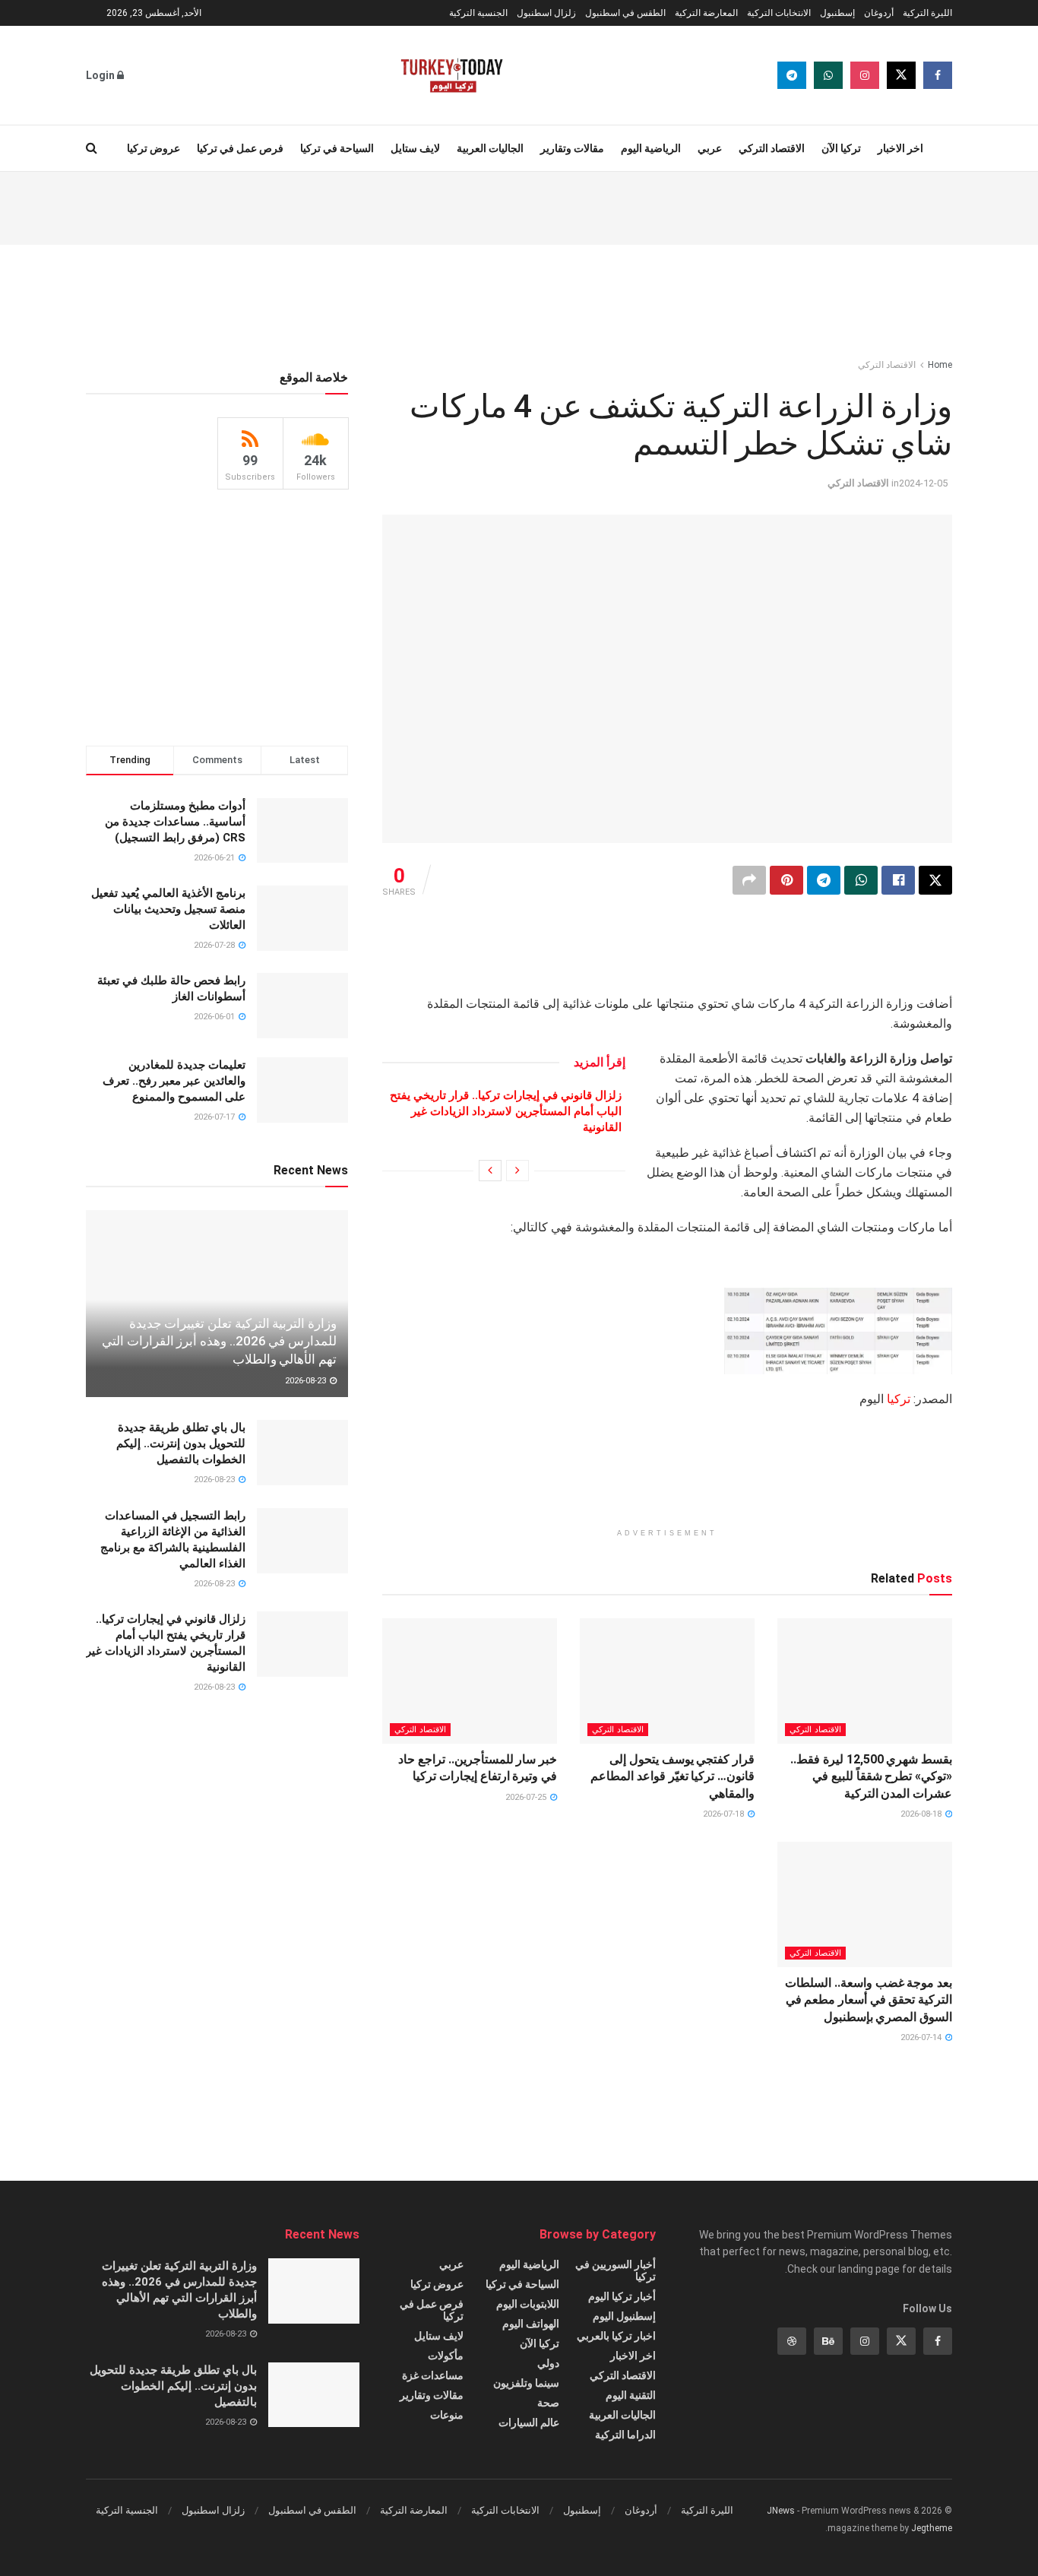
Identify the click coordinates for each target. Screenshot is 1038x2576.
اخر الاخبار (900, 148)
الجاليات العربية (490, 148)
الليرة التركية (927, 13)
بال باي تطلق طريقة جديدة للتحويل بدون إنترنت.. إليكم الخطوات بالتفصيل (181, 1443)
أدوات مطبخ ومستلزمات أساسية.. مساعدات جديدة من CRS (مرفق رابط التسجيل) (175, 822)
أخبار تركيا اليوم (622, 2296)
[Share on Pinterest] (786, 880)
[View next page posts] (490, 1171)
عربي (710, 148)
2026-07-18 (725, 1814)
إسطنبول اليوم (624, 2316)
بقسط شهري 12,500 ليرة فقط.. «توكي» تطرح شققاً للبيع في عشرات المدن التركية (871, 1776)
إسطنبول (837, 13)
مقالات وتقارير (572, 148)
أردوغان (879, 13)
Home (940, 365)
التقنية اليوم (631, 2395)
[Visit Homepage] (452, 75)
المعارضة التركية (706, 13)
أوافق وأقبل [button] (270, 2551)
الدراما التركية (625, 2435)
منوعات (447, 2415)
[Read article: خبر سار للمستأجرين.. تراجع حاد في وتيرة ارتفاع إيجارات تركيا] (470, 1681)
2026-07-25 (527, 1797)
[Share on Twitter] (935, 880)
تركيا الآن (841, 148)
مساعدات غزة (433, 2375)
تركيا (899, 1399)
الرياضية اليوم (651, 148)
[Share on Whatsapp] (861, 880)
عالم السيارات (529, 2422)
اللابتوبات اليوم (528, 2304)
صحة (548, 2403)
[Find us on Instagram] (865, 75)
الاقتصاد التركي (772, 148)
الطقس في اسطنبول (625, 13)
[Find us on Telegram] (792, 75)
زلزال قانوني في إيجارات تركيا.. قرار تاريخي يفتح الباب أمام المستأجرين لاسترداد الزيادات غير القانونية (506, 1111)
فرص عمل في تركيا (240, 148)
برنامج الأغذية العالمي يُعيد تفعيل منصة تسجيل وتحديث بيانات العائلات (168, 909)
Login (101, 75)
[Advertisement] (519, 206)
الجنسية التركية (478, 13)
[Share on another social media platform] (749, 880)
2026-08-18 (922, 1814)
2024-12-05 (923, 483)
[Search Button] (92, 148)
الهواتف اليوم (531, 2324)
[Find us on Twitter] (901, 75)
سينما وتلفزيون (526, 2383)
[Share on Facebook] (898, 880)
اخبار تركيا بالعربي (616, 2336)
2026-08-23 (307, 1381)
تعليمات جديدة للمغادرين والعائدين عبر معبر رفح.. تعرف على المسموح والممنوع (174, 1081)
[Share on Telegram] (824, 880)
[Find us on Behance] (828, 2341)
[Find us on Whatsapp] (828, 75)
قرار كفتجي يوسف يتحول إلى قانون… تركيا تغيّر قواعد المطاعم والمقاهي (672, 1776)
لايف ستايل (415, 148)
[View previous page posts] (517, 1171)
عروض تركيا (153, 148)
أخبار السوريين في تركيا (616, 2270)
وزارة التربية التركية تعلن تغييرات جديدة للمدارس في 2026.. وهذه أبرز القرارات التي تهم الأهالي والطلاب (219, 1342)
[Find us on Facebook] (938, 75)
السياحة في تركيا (337, 148)
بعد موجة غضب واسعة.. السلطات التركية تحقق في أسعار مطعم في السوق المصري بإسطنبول (869, 2000)
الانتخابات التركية (779, 13)
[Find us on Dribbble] (792, 2341)
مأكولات (446, 2356)
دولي (548, 2363)
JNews (781, 2511)
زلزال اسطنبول (546, 13)
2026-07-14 (922, 2037)
